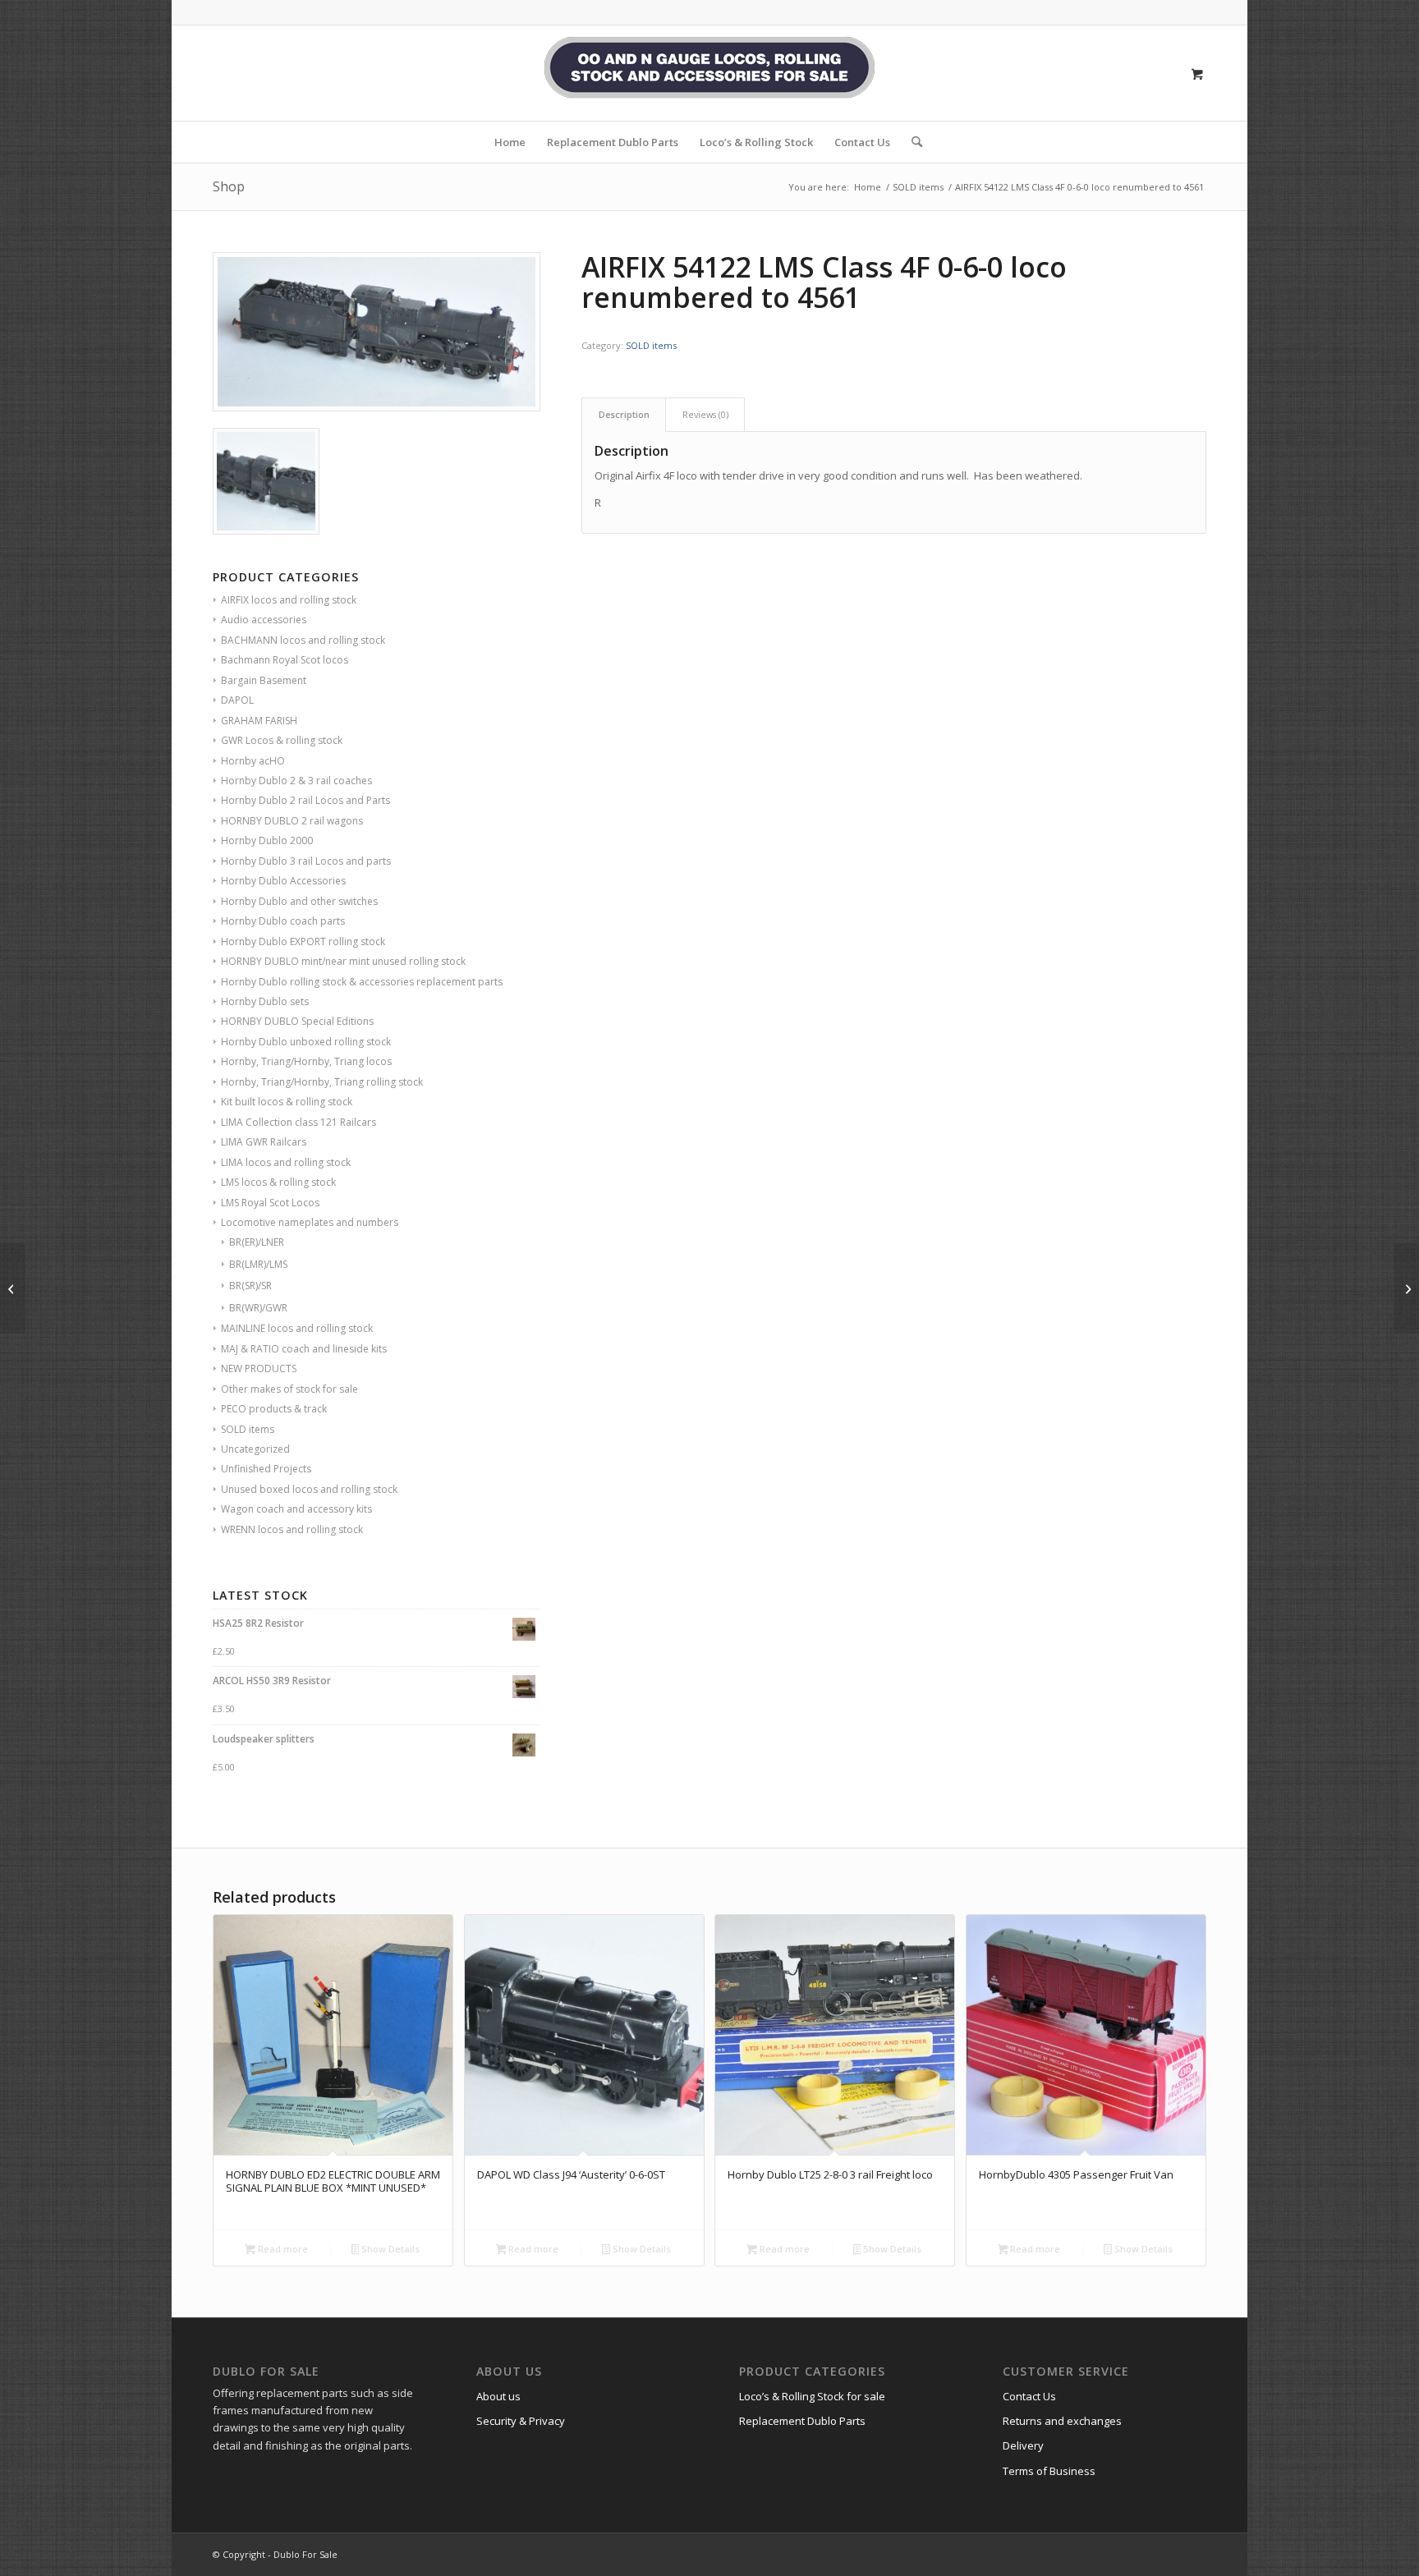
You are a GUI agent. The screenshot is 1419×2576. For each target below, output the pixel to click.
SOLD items (248, 1429)
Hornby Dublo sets (265, 1001)
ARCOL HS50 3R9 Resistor (272, 1681)
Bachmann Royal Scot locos (285, 660)
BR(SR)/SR (250, 1286)
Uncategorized (255, 1449)
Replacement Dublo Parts (802, 2421)
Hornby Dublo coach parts (283, 921)
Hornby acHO (253, 761)
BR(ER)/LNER (257, 1242)
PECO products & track (274, 1409)
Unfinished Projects (266, 1469)
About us (498, 2396)
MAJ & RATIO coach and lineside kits (304, 1349)
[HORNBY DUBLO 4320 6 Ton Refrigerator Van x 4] (13, 1288)
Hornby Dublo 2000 (267, 840)
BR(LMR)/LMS (258, 1264)
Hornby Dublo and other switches (299, 901)
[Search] (912, 142)
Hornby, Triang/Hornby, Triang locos (306, 1061)
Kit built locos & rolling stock (287, 1102)
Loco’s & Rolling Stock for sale (812, 2396)
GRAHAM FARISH (259, 721)
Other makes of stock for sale (289, 1389)
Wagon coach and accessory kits (296, 1509)
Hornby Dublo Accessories (283, 881)
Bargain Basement (264, 680)
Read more (282, 2249)
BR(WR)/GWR (258, 1308)
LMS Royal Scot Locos (270, 1203)
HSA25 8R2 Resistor (258, 1623)
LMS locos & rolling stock (278, 1182)
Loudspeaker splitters (264, 1739)
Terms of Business (1049, 2471)
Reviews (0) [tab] (705, 414)
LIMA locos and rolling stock (286, 1162)
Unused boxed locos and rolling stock (309, 1489)
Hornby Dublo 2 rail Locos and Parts (305, 800)
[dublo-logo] (709, 73)
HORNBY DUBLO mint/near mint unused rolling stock (343, 961)
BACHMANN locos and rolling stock (303, 640)
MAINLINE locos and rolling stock (297, 1328)
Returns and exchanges (1062, 2421)
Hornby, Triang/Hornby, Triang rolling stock (322, 1082)
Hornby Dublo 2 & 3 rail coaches (296, 781)
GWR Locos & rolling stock (282, 740)
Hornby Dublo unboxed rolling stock (306, 1042)
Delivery (1023, 2445)
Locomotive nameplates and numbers (310, 1222)
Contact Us (1029, 2396)
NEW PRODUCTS (259, 1368)
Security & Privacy (521, 2421)
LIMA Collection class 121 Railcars (298, 1122)
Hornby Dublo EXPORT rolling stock (303, 941)
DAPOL (237, 700)
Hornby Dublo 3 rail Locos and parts (306, 861)
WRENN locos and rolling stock (292, 1529)
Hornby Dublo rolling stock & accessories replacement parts (362, 982)
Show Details (389, 2249)
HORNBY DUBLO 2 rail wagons (292, 821)
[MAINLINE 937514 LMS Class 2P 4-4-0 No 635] (1406, 1288)
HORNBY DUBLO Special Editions (297, 1021)
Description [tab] (624, 414)
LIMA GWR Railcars (264, 1142)
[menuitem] (510, 142)
